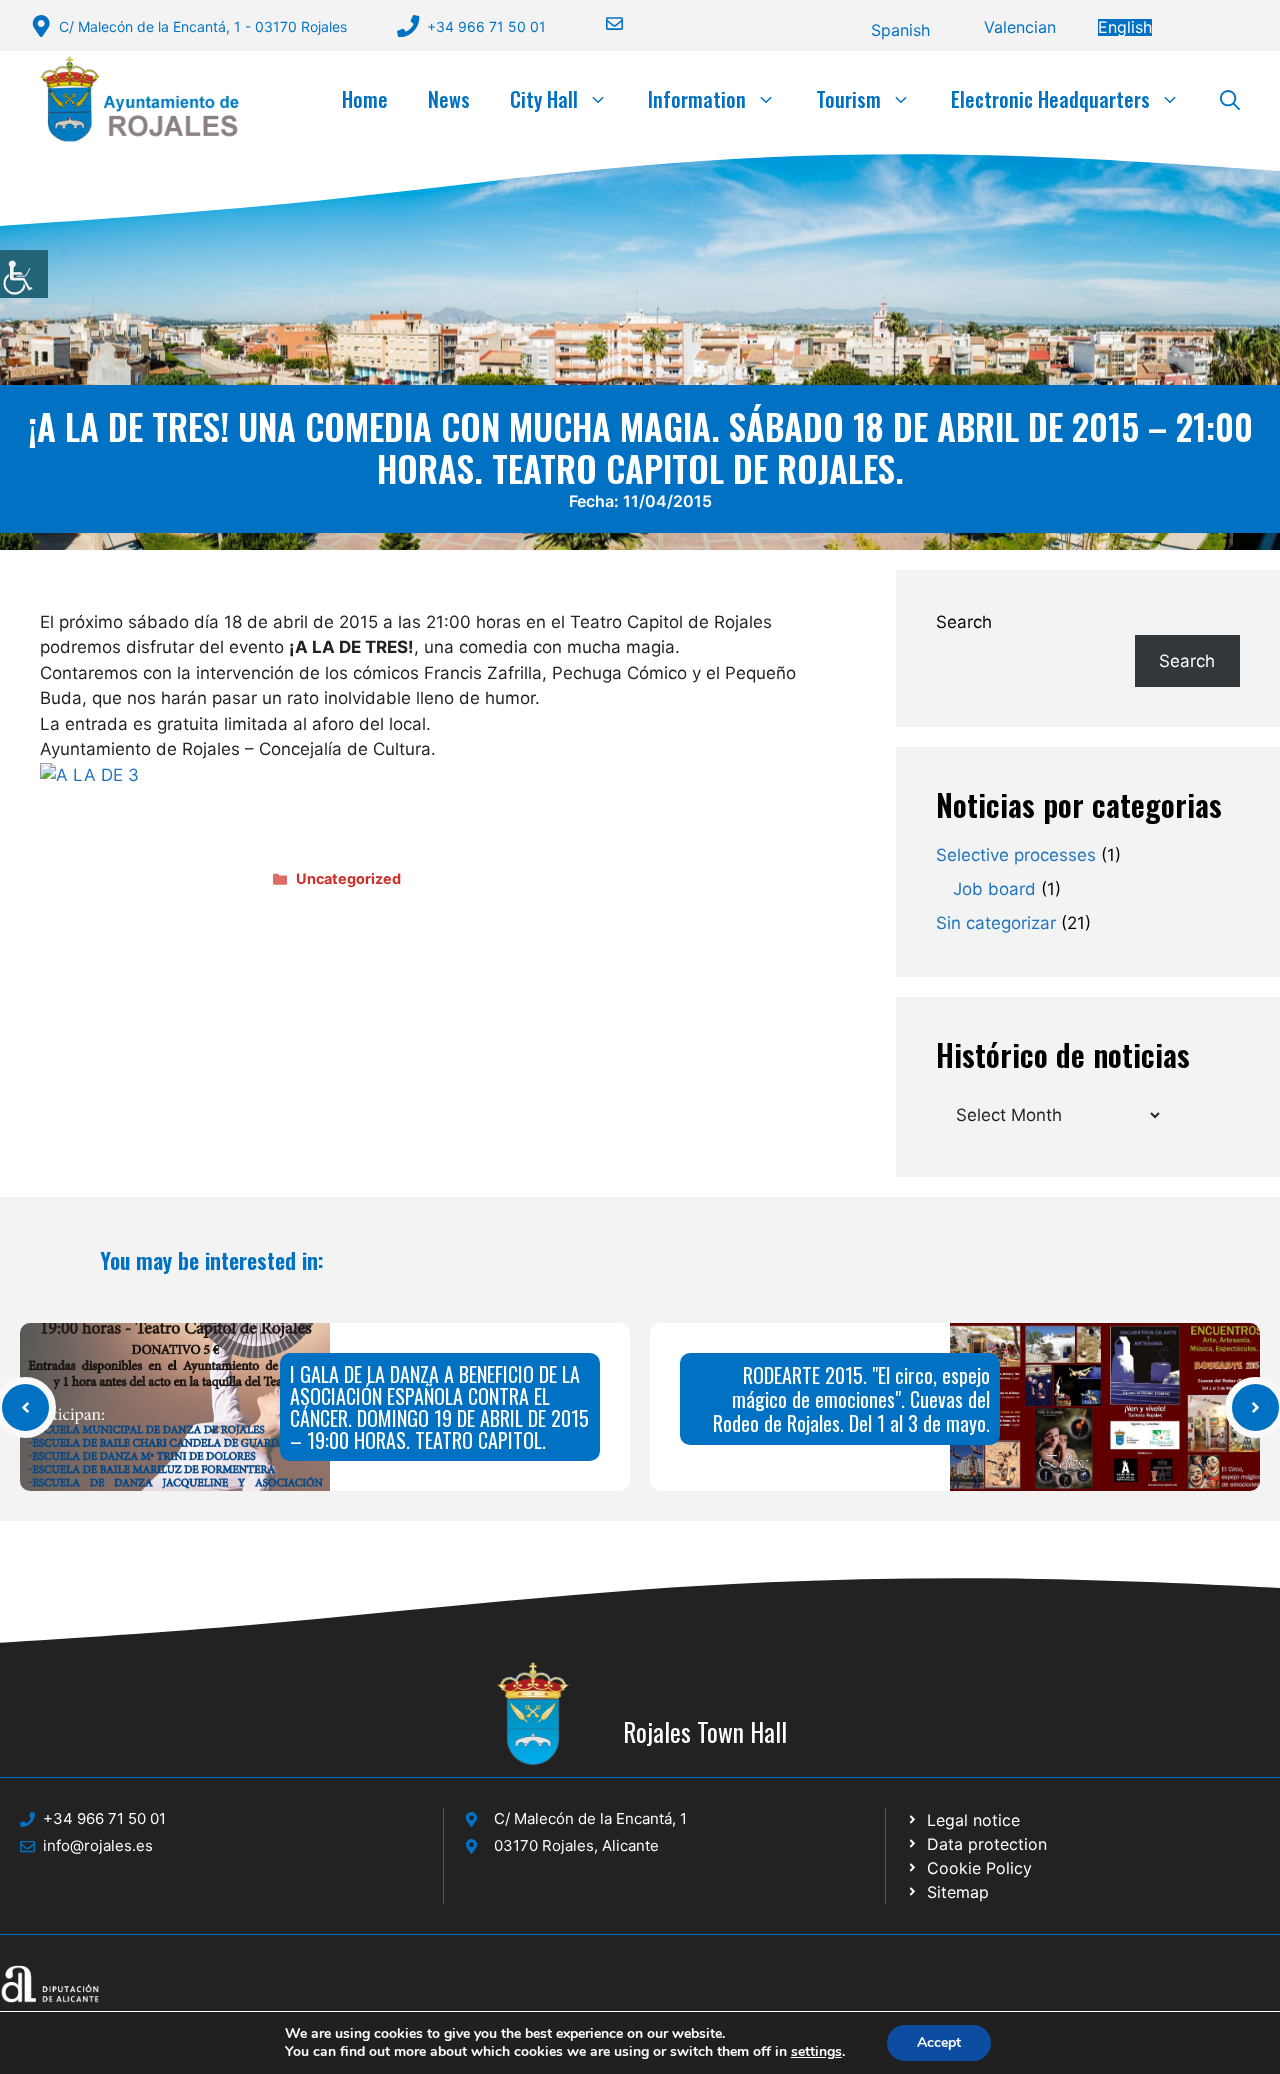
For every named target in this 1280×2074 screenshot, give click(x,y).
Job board (994, 889)
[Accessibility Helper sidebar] (24, 274)
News (449, 99)
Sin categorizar (996, 923)
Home (365, 99)
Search (964, 622)
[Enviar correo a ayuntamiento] (602, 23)
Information (697, 99)
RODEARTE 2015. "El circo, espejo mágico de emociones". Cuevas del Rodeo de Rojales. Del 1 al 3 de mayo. (851, 1399)
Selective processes (1016, 855)
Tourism (848, 99)
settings (816, 2052)
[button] (1230, 99)
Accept (939, 2042)
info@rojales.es (98, 1845)
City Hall (544, 99)
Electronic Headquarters (1050, 99)
